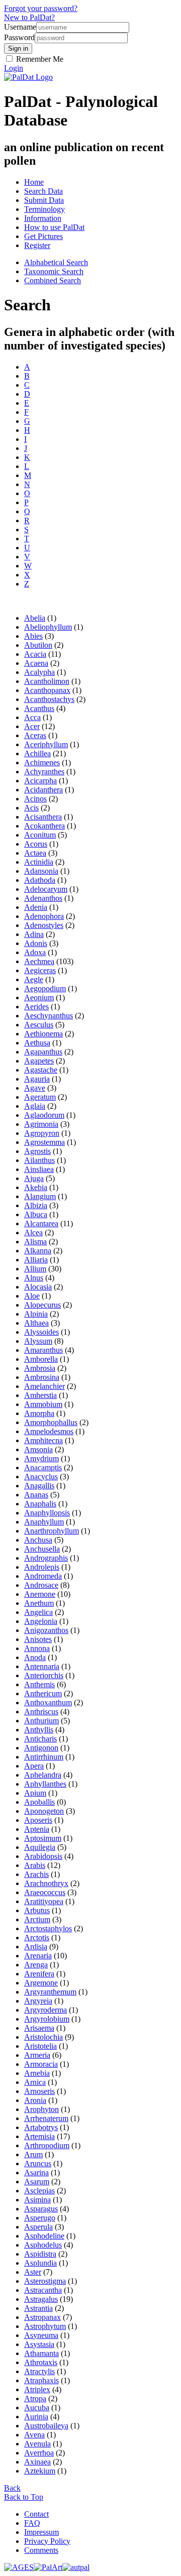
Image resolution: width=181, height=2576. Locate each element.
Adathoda (40, 880)
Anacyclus (41, 1477)
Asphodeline (44, 2236)
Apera (34, 1766)
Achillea (37, 753)
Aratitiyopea (44, 1901)
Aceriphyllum (46, 744)
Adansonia (41, 871)
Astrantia (38, 2308)
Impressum (41, 2532)
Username (20, 27)
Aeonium (39, 998)
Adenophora (44, 916)
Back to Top (24, 2497)
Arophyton (41, 2109)
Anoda (35, 1657)
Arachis (36, 1874)
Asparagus (41, 2209)
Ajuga (34, 1178)
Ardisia (36, 1947)
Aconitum (40, 835)
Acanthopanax (47, 690)
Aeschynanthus (49, 1016)
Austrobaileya (46, 2426)
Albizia (36, 1205)
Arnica (35, 2082)
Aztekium (40, 2471)
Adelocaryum (46, 889)
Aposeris (38, 1820)
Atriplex (37, 2389)
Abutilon (38, 645)
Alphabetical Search (56, 262)
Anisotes (38, 1639)
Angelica (38, 1612)
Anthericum (43, 1693)
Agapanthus (43, 1052)
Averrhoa (39, 2453)
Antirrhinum (44, 1757)
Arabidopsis (43, 1856)
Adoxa (35, 952)
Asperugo (40, 2218)
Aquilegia (40, 1847)
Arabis (35, 1865)
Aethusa (37, 1043)
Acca (32, 717)
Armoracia (41, 2064)
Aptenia (37, 1829)
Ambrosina (42, 1377)
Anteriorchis (44, 1675)
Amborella (41, 1359)
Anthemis (39, 1684)
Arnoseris (39, 2091)
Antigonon (41, 1748)
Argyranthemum (50, 1992)
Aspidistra (40, 2254)
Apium (35, 1793)
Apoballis (39, 1802)
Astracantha (43, 2290)
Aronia (35, 2100)
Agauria (37, 1079)
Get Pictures (43, 236)
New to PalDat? (29, 17)
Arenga (36, 1965)
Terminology (44, 209)
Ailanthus (39, 1160)
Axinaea (37, 2462)
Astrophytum (45, 2326)
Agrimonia (41, 1124)
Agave (35, 1088)
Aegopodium (45, 988)
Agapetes (39, 1061)
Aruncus (38, 2163)
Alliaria (36, 1260)
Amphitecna (43, 1440)
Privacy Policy (47, 2541)
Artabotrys (41, 2127)
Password (19, 37)
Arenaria (38, 1956)
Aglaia (35, 1106)
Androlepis (42, 1567)
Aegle (34, 979)
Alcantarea (41, 1223)
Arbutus (37, 1910)
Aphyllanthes (45, 1784)
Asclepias (39, 2191)
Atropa (35, 2398)
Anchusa (38, 1540)
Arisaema (39, 2028)
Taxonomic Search (54, 271)
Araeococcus (45, 1892)
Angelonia (41, 1621)
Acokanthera (44, 826)
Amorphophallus (51, 1422)
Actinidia (39, 862)
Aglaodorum (44, 1115)
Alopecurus (42, 1305)
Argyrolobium (47, 2019)
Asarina (36, 2173)
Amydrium (41, 1458)
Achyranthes (44, 772)
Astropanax (42, 2317)
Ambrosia (40, 1368)
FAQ (32, 2523)
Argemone (41, 1983)
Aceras (35, 735)
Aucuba (37, 2408)
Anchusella (42, 1549)
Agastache (41, 1070)
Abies (33, 636)
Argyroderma (46, 2010)
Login (14, 68)
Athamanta (41, 2353)
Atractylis (39, 2371)
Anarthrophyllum (52, 1531)
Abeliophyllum (48, 627)
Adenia (36, 907)
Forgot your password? (41, 8)
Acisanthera (43, 817)
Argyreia (38, 2001)
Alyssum (38, 1341)
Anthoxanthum (48, 1703)
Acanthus (39, 708)
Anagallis (39, 1486)
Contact (36, 2514)
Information (43, 218)
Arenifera (39, 1974)
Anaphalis (40, 1504)
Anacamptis (43, 1468)
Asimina (37, 2200)
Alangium (40, 1196)
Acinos (35, 799)
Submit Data (44, 200)
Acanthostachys (49, 699)
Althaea (36, 1323)
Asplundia (40, 2263)
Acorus (36, 844)
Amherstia (40, 1395)
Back (12, 2488)
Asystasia (39, 2344)
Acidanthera (43, 790)
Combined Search (53, 280)
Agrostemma (44, 1142)
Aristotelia (40, 2046)
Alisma (35, 1242)
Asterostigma (45, 2281)
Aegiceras (40, 970)
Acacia (35, 654)
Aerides (36, 1007)
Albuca (36, 1214)
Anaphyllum (44, 1522)
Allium (35, 1269)
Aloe (32, 1296)
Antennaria (42, 1666)
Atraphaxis (41, 2380)
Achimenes (42, 763)
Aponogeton (44, 1811)
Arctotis (37, 1938)
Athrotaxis (41, 2362)
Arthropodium (47, 2145)
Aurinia (36, 2417)
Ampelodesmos (49, 1431)
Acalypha (39, 672)
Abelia (35, 618)
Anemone (40, 1594)
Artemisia (39, 2136)
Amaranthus (43, 1350)
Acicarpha (40, 781)
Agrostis (37, 1151)
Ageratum (40, 1097)
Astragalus (41, 2299)
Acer (32, 726)
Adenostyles (44, 925)
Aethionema (43, 1034)
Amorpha (39, 1413)
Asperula (38, 2227)
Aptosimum (43, 1838)
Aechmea (39, 961)
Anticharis (40, 1739)
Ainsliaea (39, 1169)
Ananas (36, 1495)
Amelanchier (44, 1386)
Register (37, 245)
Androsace (41, 1585)
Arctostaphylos (48, 1928)
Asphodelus (43, 2245)
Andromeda (43, 1576)
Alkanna (38, 1251)
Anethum (39, 1603)
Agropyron (42, 1133)
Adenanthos (43, 898)
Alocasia (38, 1287)
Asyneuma (41, 2335)
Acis (31, 808)
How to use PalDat (54, 227)
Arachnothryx (46, 1883)
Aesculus (39, 1025)
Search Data (43, 191)
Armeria (37, 2055)
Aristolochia (43, 2037)
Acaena (36, 663)
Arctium (37, 1919)
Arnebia (37, 2073)
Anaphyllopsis (47, 1513)
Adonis (36, 943)
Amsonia (38, 1449)
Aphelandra (43, 1775)
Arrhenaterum (46, 2118)
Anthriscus (41, 1712)
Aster (33, 2272)
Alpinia (36, 1314)
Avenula (37, 2444)
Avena (34, 2435)
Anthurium (41, 1721)
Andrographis (46, 1558)
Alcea (33, 1233)
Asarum (37, 2182)
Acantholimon (47, 681)
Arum (33, 2154)
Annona (37, 1648)
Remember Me (39, 59)
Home (34, 182)
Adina (34, 934)
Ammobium (43, 1404)
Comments (41, 2550)
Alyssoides (41, 1332)
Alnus (34, 1278)
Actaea (35, 853)
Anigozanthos (46, 1630)
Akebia (36, 1187)
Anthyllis (39, 1730)
